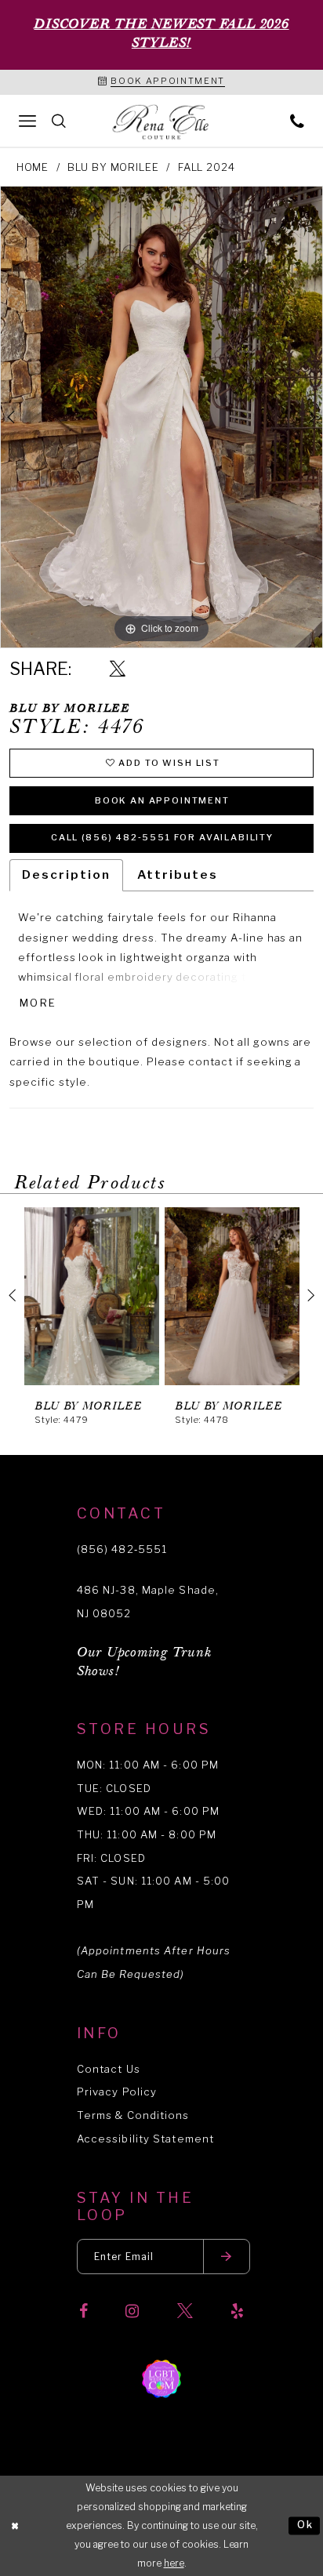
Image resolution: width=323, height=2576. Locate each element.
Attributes (178, 874)
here (174, 2563)
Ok (305, 2525)
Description (66, 874)
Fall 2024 (207, 167)
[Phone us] (297, 121)
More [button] (38, 1003)
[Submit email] (226, 2257)
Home (33, 167)
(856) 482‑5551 (122, 1549)
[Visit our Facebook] (83, 2312)
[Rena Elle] (161, 123)
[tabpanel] (161, 417)
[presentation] (92, 1296)
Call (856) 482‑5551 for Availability (162, 837)
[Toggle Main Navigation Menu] (27, 121)
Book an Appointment (162, 800)
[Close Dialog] (15, 2526)
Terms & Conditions (133, 2115)
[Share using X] (118, 670)
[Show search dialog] (59, 121)
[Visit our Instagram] (132, 2312)
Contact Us (109, 2069)
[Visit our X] (185, 2312)
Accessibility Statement (145, 2139)
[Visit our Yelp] (237, 2312)
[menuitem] (27, 121)
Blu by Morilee (113, 167)
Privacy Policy (117, 2092)
